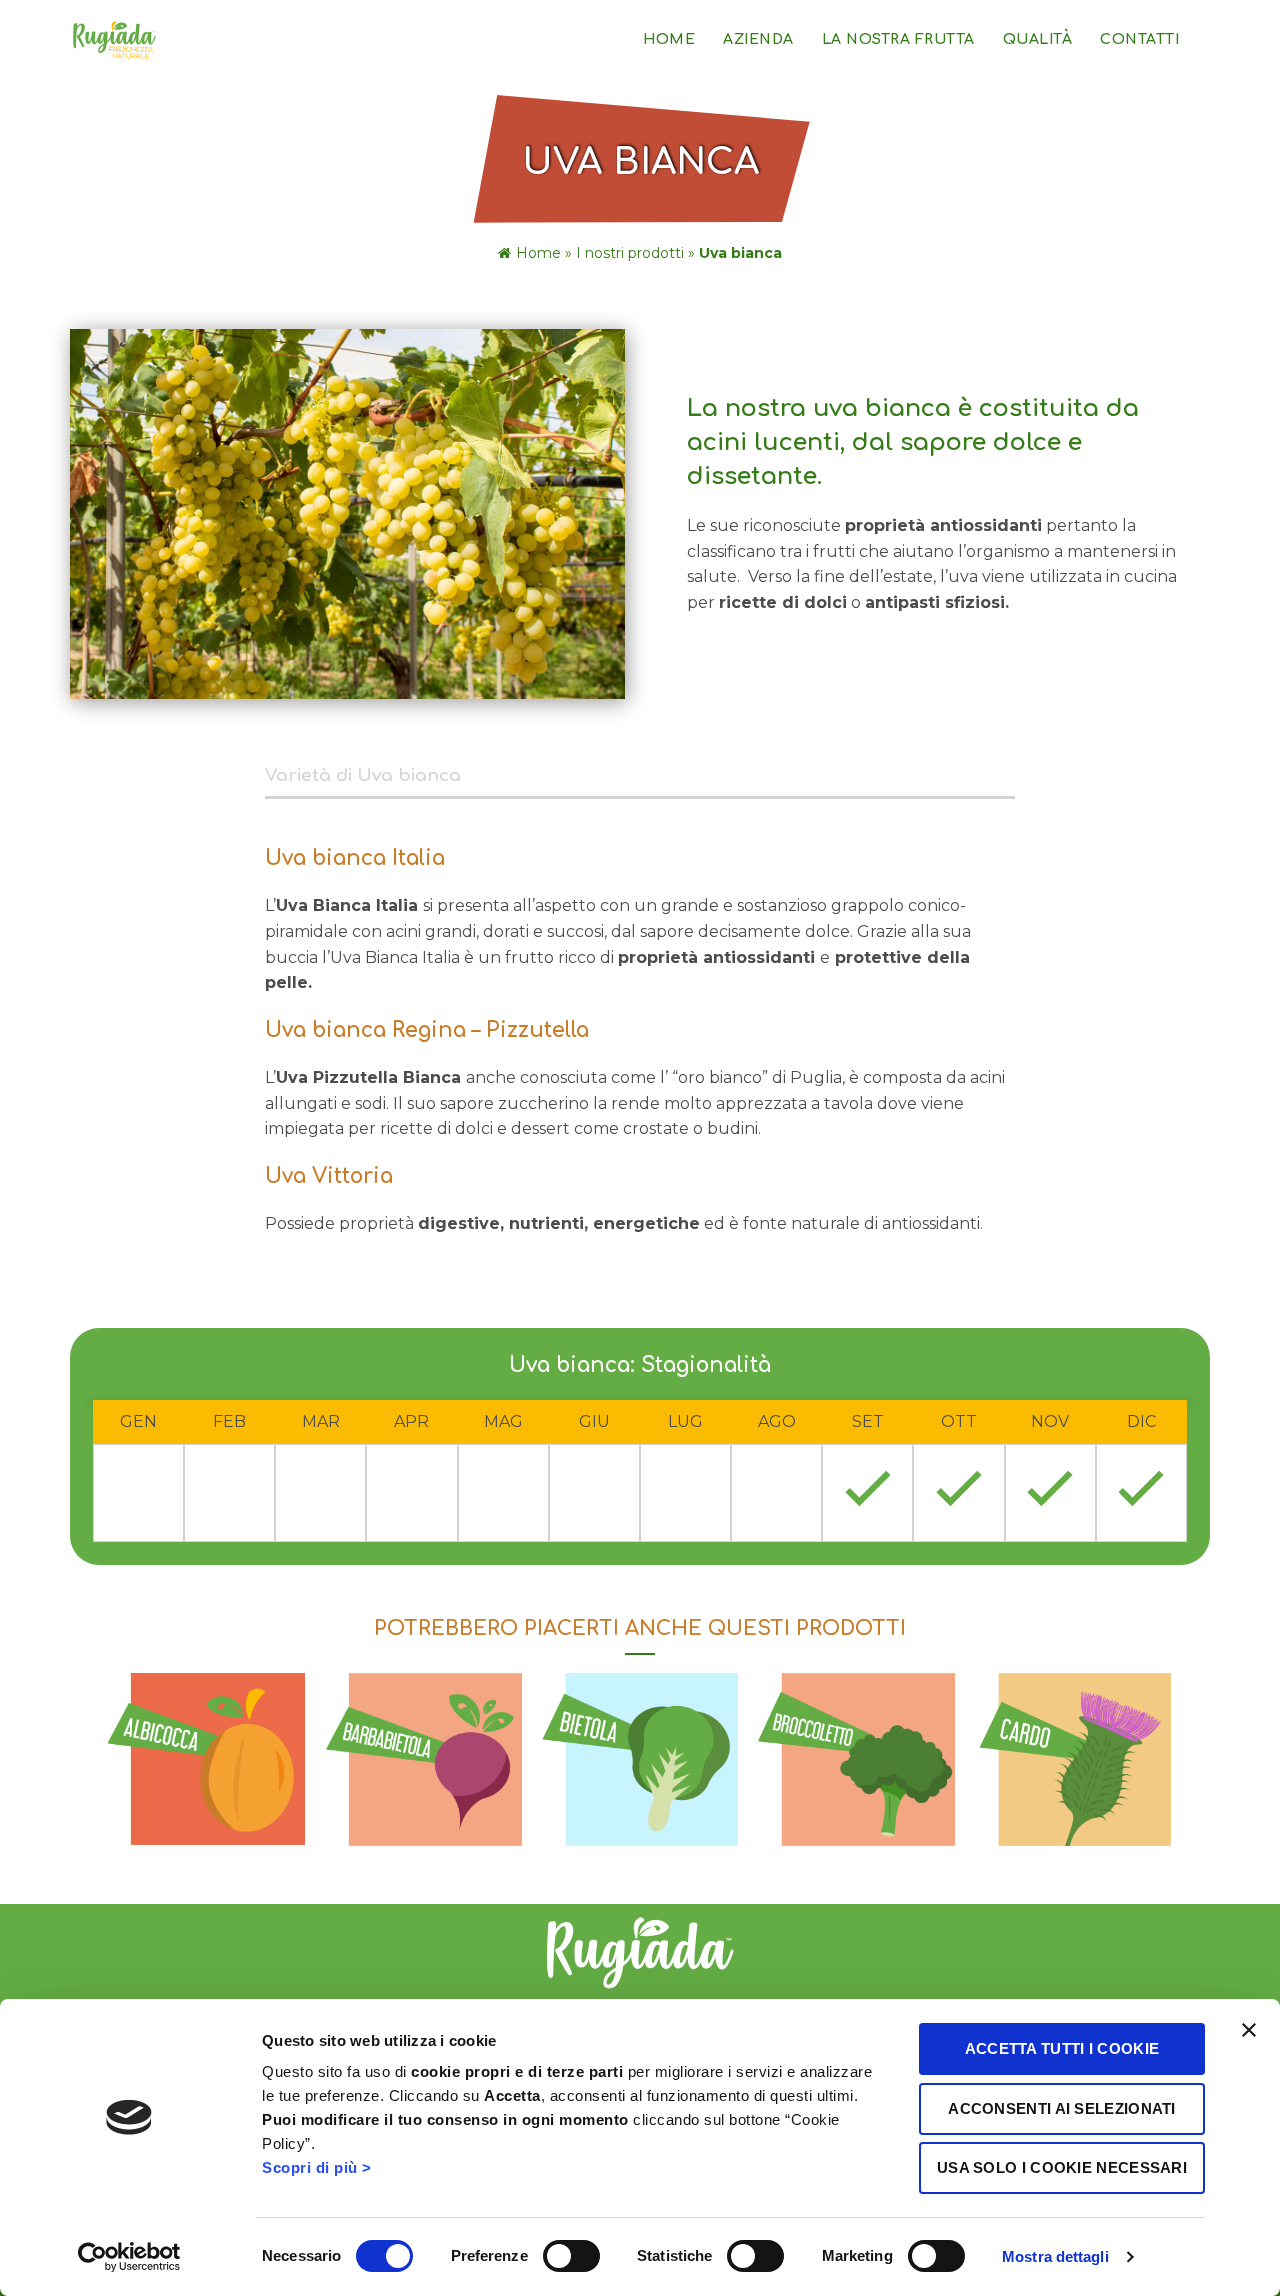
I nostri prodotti (630, 253)
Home (669, 39)
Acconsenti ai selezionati (1062, 2108)
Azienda (758, 39)
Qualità (1038, 39)
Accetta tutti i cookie (1062, 2048)
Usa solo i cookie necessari (1062, 2167)
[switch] (571, 2256)
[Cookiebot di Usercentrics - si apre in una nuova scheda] (129, 2257)
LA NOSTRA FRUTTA (898, 39)
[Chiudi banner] (1249, 2030)
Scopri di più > (317, 2167)
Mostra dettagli (1055, 2256)
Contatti (1139, 39)
